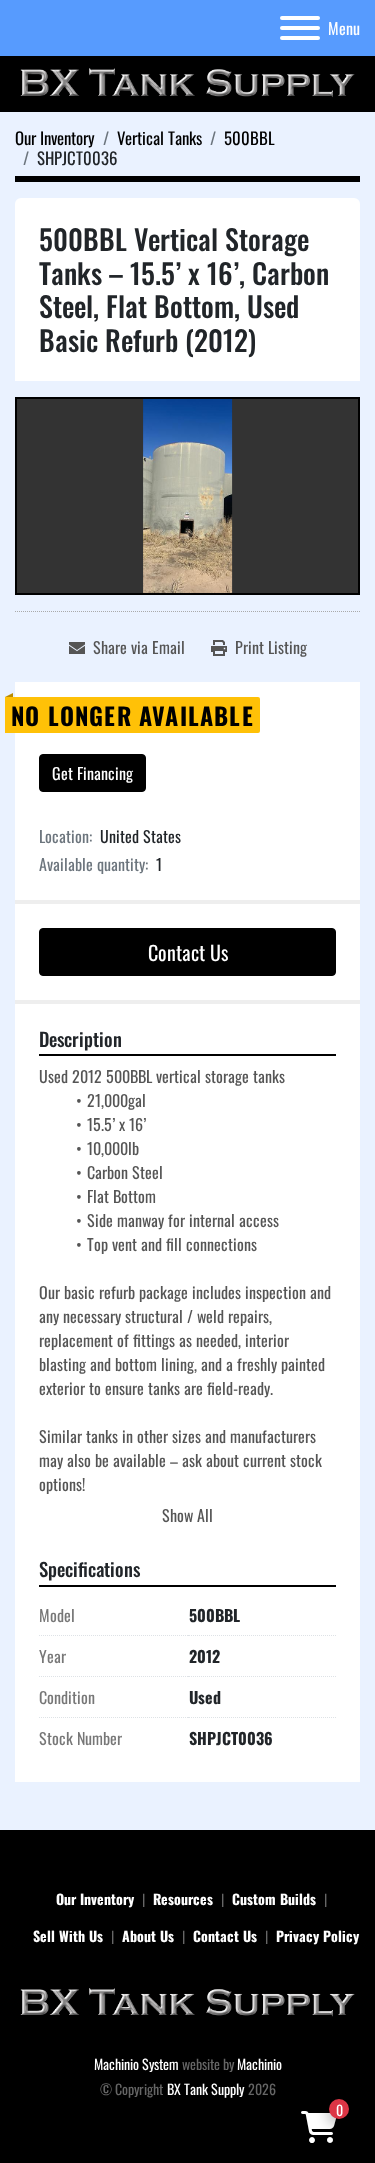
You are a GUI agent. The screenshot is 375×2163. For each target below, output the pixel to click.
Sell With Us (68, 1935)
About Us (148, 1935)
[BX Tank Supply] (187, 2001)
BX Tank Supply (205, 2088)
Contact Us (188, 952)
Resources (183, 1898)
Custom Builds (274, 1898)
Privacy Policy (317, 1935)
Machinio (259, 2063)
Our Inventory (95, 1898)
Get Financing (92, 773)
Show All (187, 1515)
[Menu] (300, 28)
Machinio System (136, 2063)
